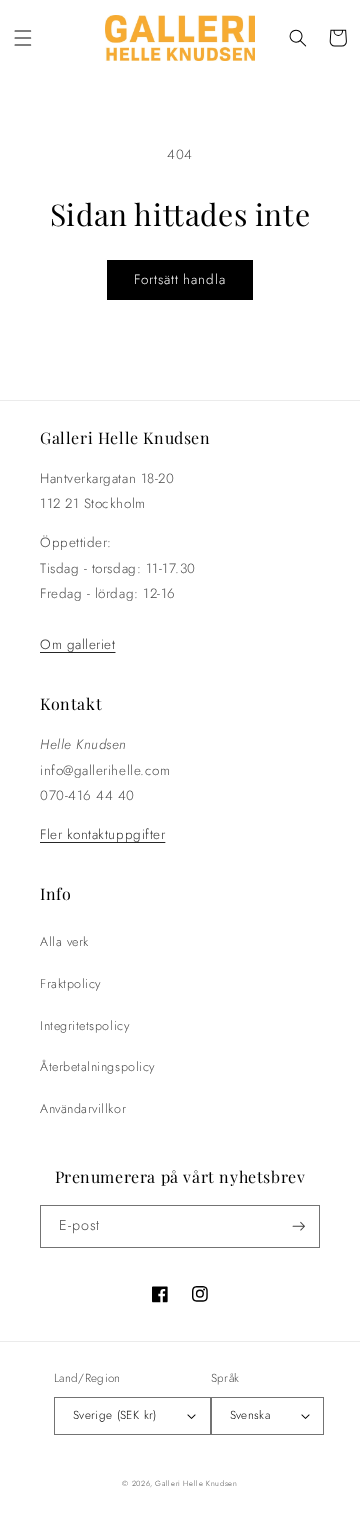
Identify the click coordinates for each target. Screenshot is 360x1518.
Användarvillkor (83, 1109)
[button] (23, 38)
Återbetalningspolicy (97, 1067)
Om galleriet (77, 644)
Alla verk (64, 942)
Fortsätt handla (180, 279)
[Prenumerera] (299, 1226)
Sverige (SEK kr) (115, 1414)
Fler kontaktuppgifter (102, 834)
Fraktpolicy (70, 984)
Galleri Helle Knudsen (196, 1483)
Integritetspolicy (84, 1026)
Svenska (250, 1414)
